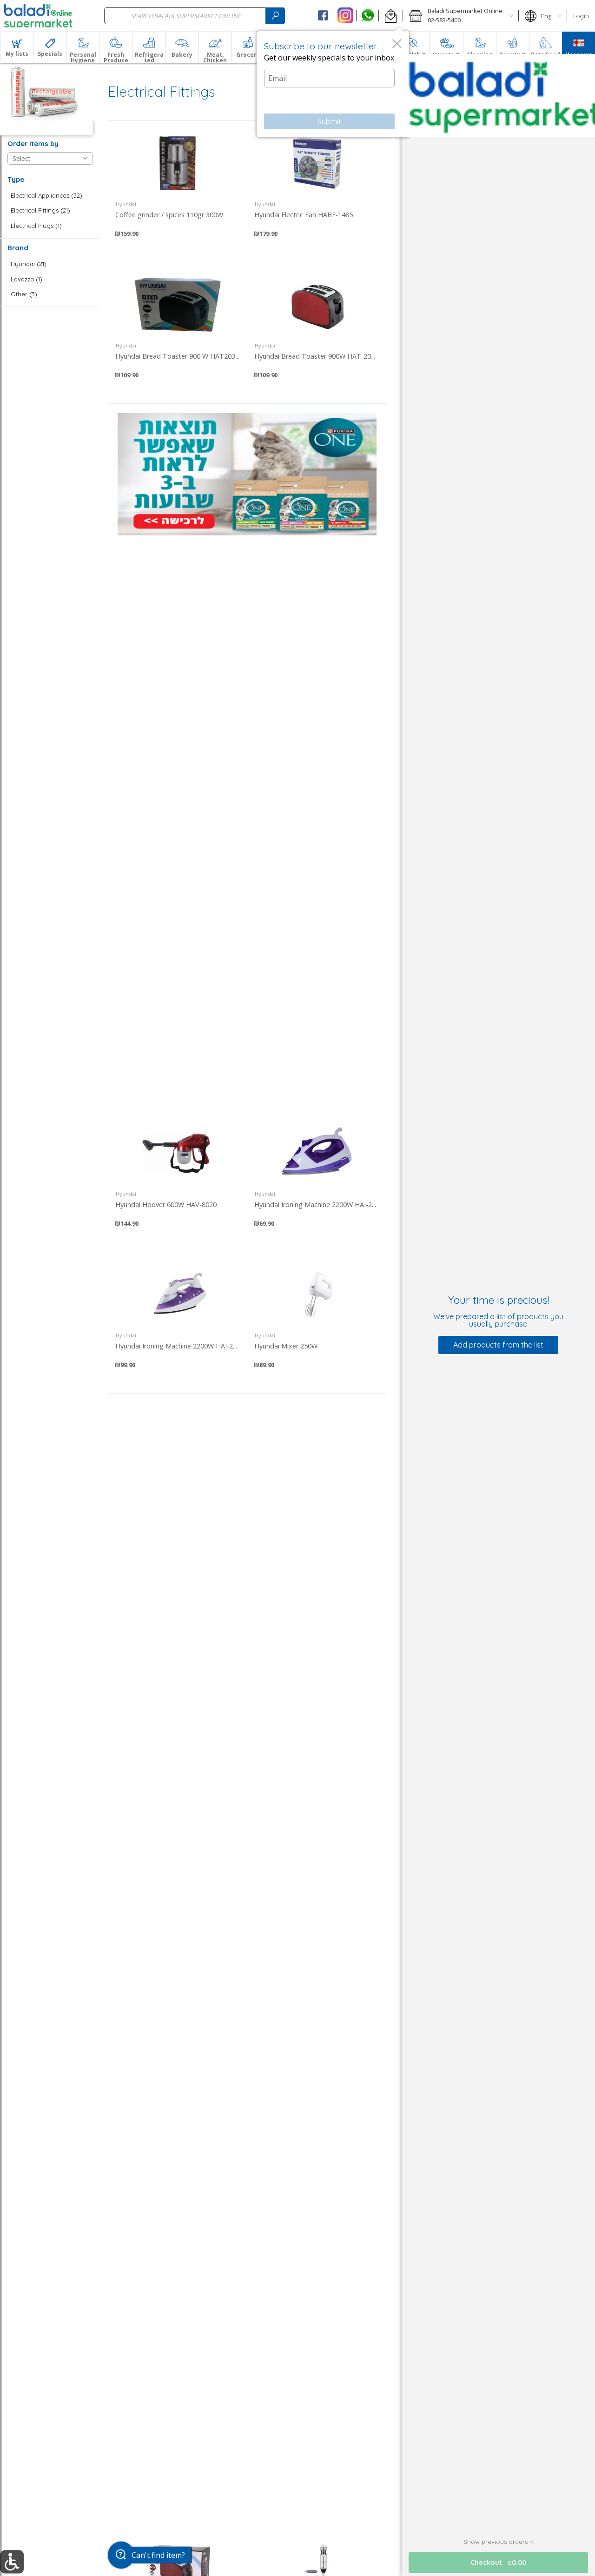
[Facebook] (323, 16)
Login (581, 16)
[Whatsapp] (367, 16)
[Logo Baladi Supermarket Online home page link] (38, 16)
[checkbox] (50, 196)
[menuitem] (17, 47)
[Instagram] (345, 16)
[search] (275, 16)
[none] (178, 191)
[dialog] (333, 84)
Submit (329, 121)
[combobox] (195, 16)
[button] (391, 16)
